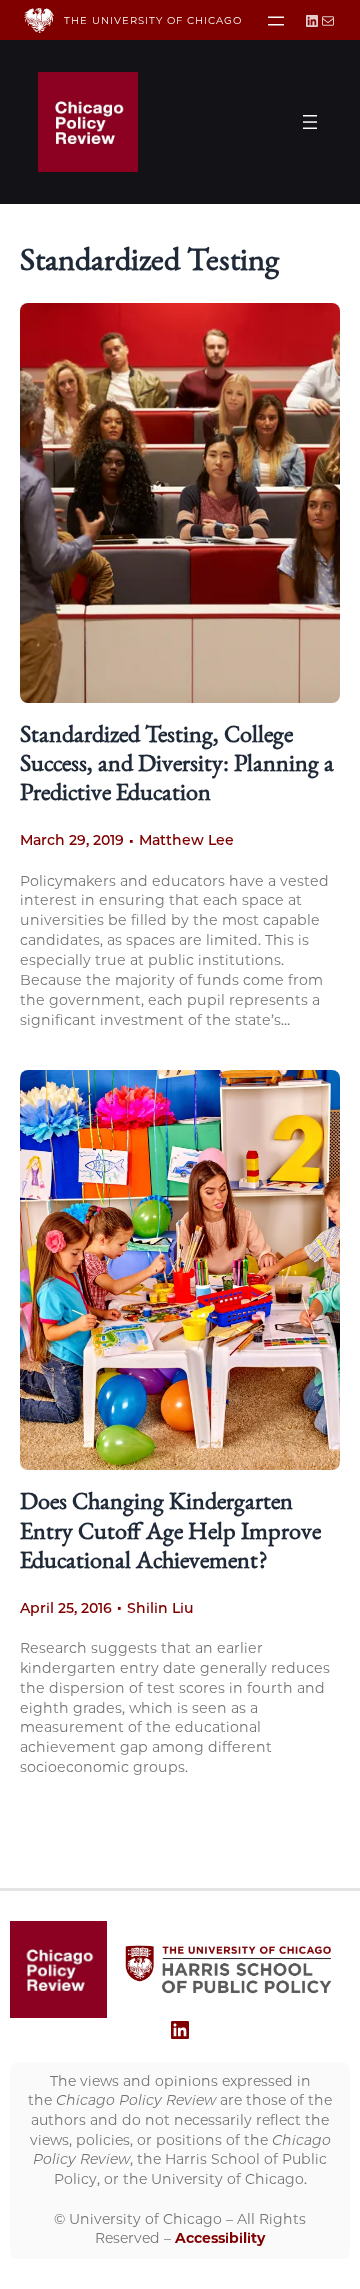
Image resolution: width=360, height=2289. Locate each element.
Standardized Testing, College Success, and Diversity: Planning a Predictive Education (177, 766)
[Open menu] (276, 21)
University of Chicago (145, 2219)
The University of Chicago (153, 20)
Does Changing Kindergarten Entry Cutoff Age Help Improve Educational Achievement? (170, 1533)
